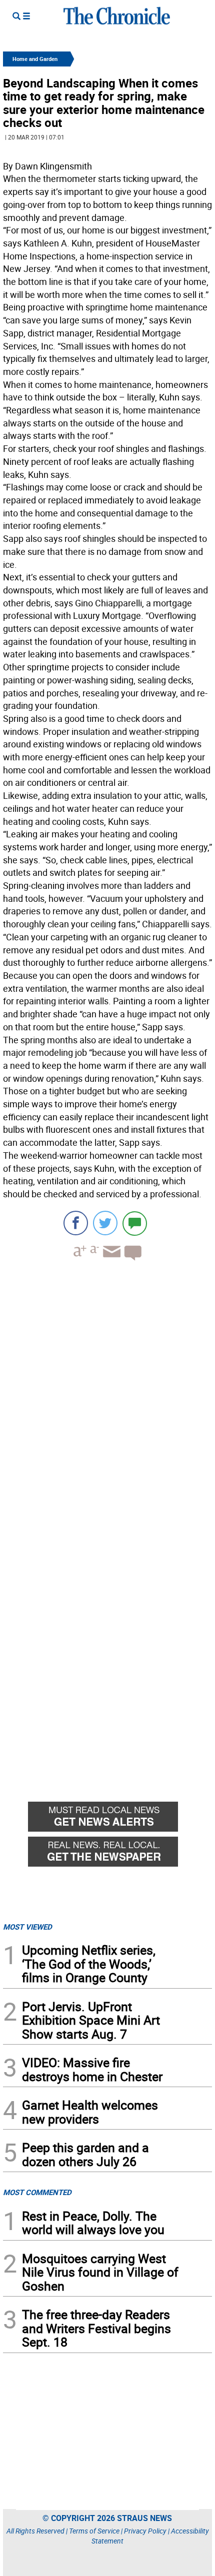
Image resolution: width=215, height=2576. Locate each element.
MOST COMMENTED (37, 2192)
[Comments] (135, 1223)
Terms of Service (94, 2531)
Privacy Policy (145, 2531)
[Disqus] (107, 1396)
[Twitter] (105, 1223)
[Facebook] (76, 1223)
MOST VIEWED (27, 1927)
